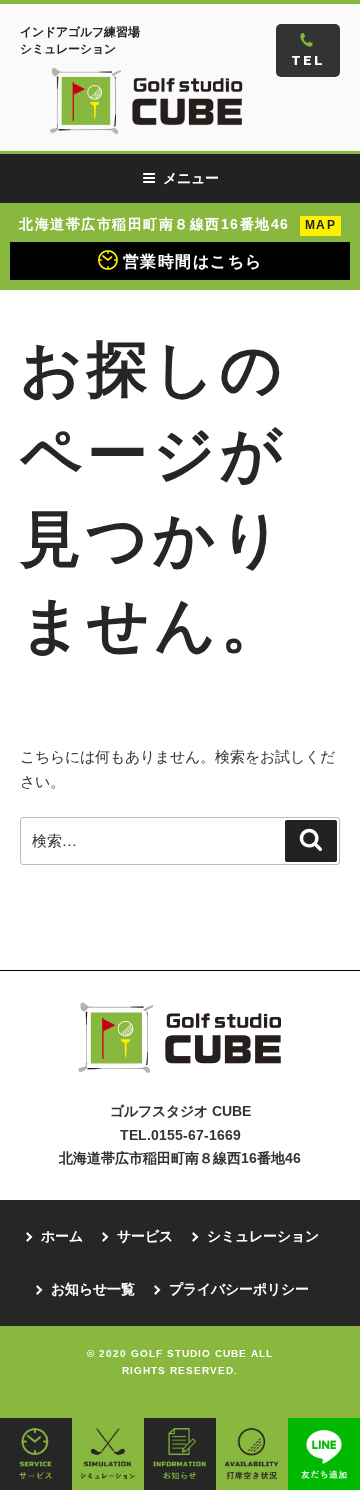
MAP (321, 225)
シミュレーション (263, 1236)
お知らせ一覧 (93, 1289)
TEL (307, 61)
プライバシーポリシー (239, 1289)
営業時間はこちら (193, 261)
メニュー (191, 178)
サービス (145, 1236)
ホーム (62, 1236)
